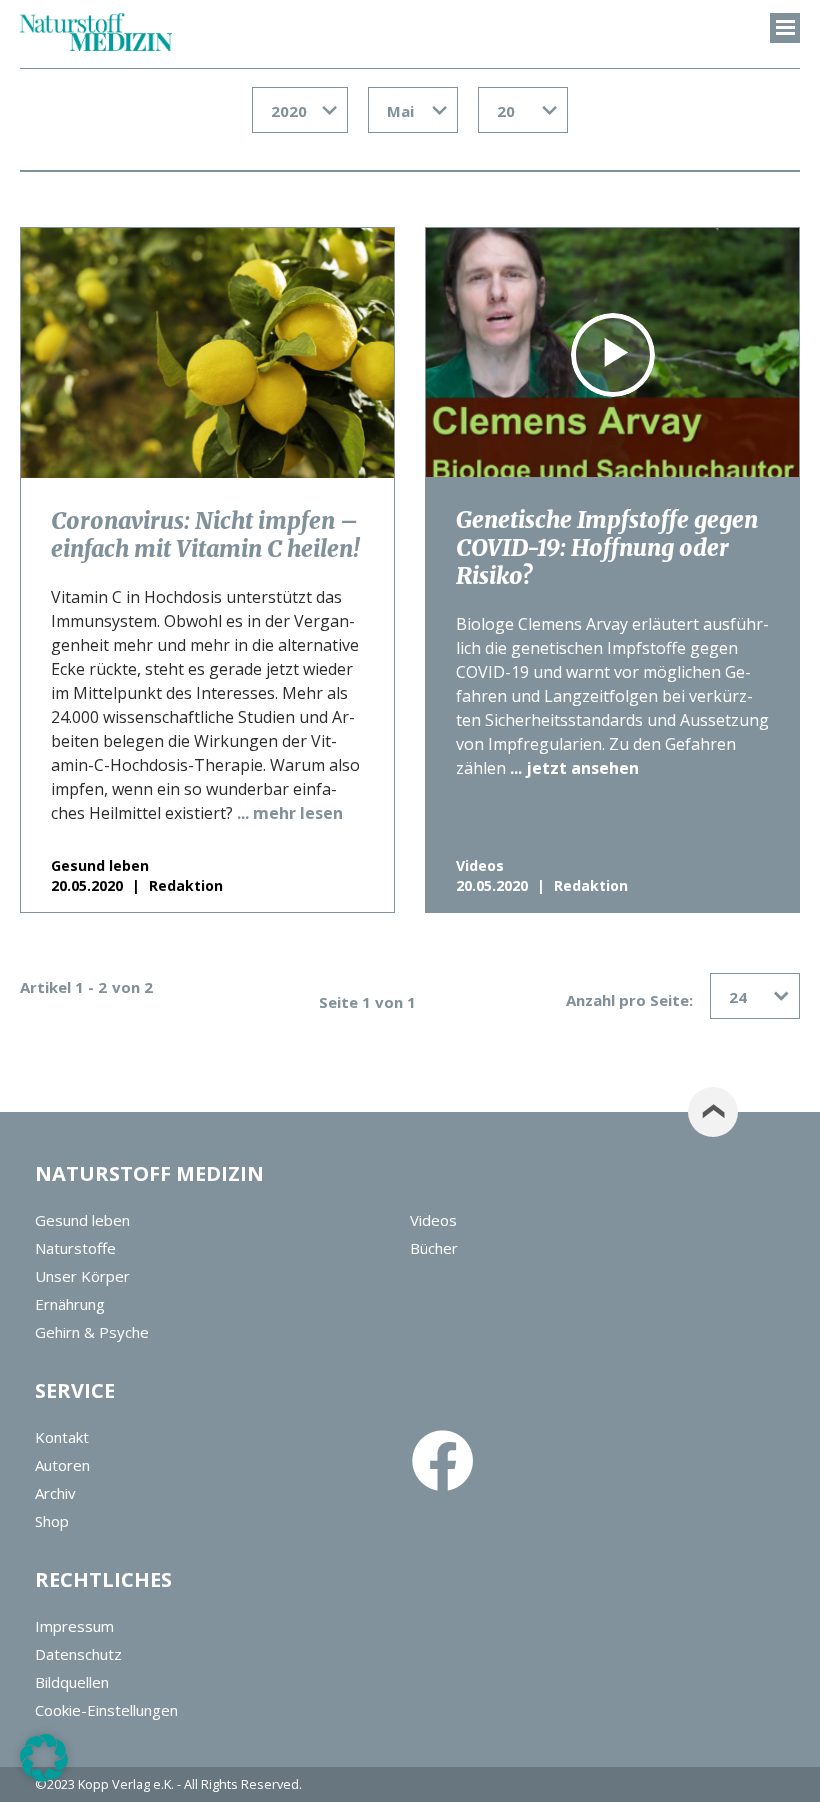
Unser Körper (82, 1276)
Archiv (55, 1493)
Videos (433, 1220)
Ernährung (70, 1304)
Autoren (62, 1465)
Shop (52, 1521)
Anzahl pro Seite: (629, 1000)
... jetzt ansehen (574, 768)
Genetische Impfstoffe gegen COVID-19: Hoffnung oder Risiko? (607, 548)
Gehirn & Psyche (92, 1332)
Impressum (74, 1626)
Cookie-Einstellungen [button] (106, 1710)
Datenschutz (78, 1654)
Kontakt (62, 1437)
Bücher (434, 1248)
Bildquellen (72, 1682)
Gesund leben (82, 1220)
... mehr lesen (290, 813)
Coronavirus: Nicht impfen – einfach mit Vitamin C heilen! (205, 535)
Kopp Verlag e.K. (126, 1784)
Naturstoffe (75, 1248)
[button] (44, 1758)
